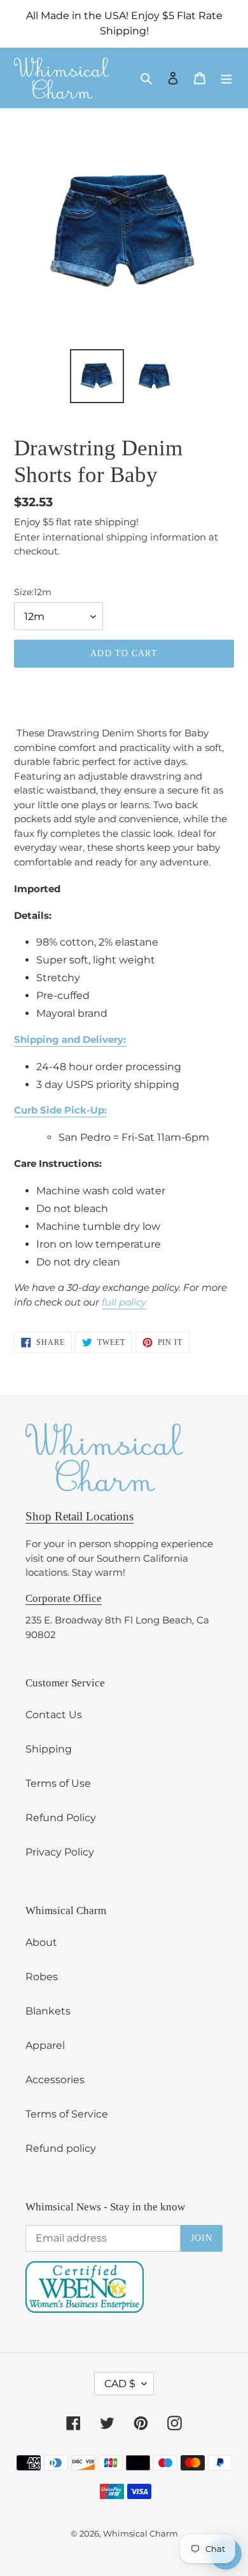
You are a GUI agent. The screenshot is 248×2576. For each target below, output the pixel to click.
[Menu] (226, 78)
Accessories (55, 2080)
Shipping (49, 1749)
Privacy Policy (60, 1852)
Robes (42, 1977)
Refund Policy (61, 1818)
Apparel (45, 2045)
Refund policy (61, 2148)
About (41, 1942)
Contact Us (54, 1715)
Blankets (48, 2011)
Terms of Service (67, 2114)
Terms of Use (58, 1783)
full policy (124, 1302)
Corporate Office (64, 1598)
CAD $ (120, 2384)
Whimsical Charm (141, 2533)
